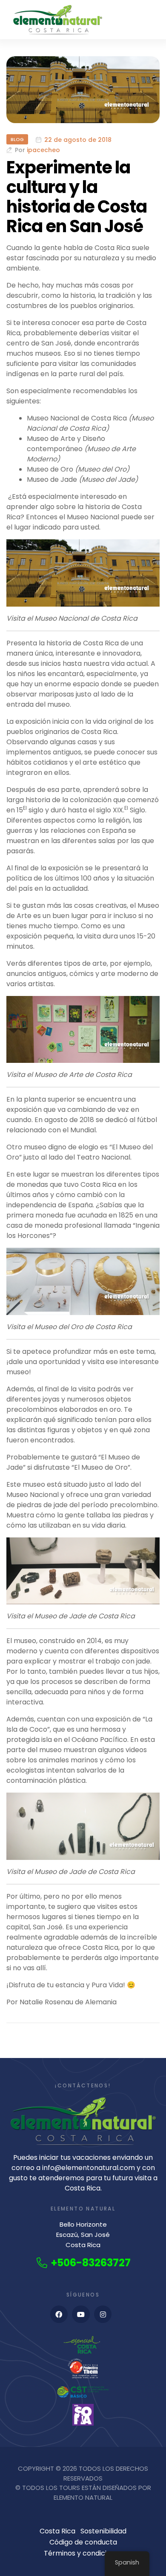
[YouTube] (81, 2314)
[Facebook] (59, 2314)
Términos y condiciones (83, 2553)
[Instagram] (103, 2314)
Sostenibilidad (103, 2531)
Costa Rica (57, 2531)
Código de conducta (83, 2542)
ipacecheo (43, 150)
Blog (17, 139)
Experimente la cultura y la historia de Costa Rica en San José (77, 197)
